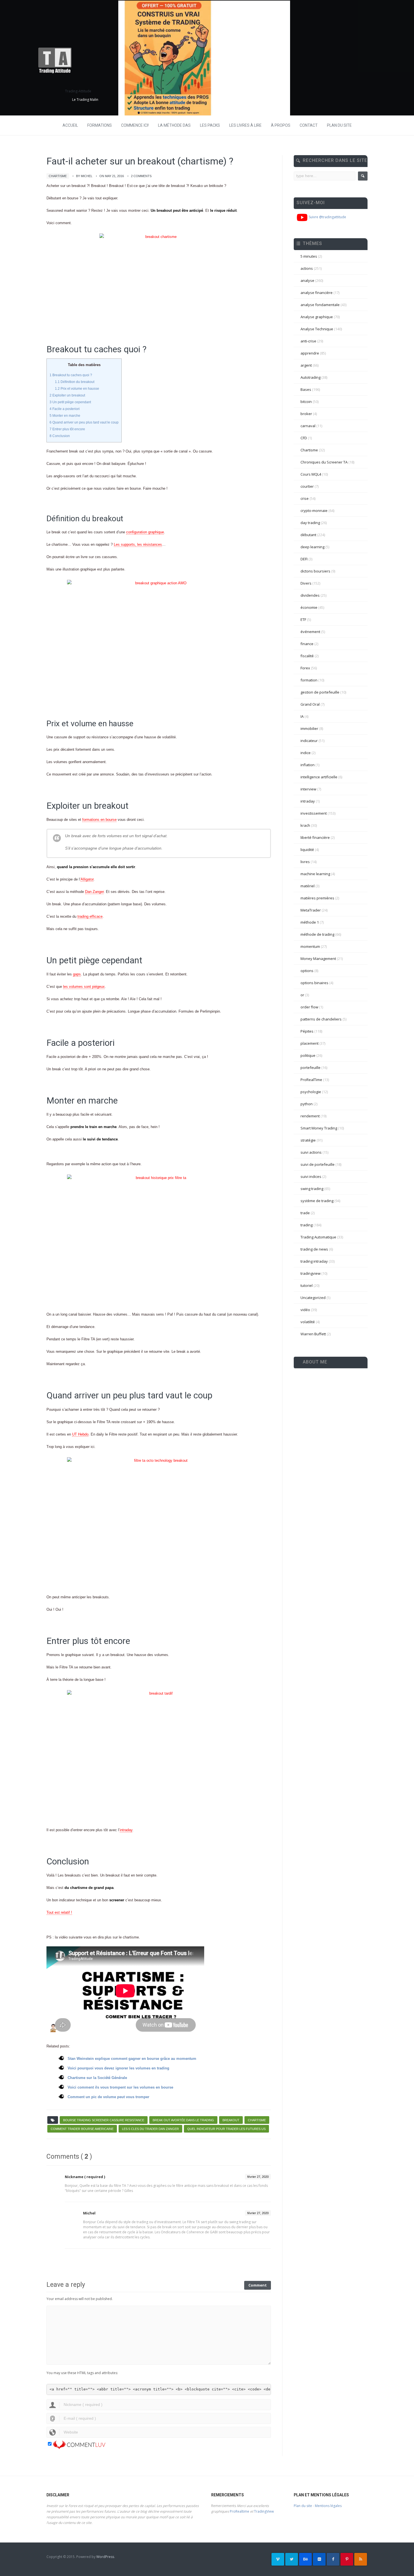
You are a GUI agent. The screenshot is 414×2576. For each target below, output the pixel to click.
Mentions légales (328, 2506)
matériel (308, 886)
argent (306, 365)
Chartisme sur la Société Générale (97, 2078)
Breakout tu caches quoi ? (71, 375)
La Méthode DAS (174, 125)
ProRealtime (240, 2511)
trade (305, 1213)
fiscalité (307, 656)
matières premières (317, 898)
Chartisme (58, 176)
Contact (309, 125)
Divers (306, 583)
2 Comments (141, 176)
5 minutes (309, 256)
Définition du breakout (75, 382)
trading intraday (314, 1261)
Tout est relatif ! (59, 1912)
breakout (231, 2120)
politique (308, 1055)
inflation (308, 765)
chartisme (257, 2120)
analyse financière (317, 293)
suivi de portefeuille (318, 1164)
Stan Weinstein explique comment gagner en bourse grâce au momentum (132, 2059)
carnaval (308, 426)
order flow (309, 1007)
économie (309, 607)
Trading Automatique (318, 1237)
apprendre (310, 353)
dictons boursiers (315, 571)
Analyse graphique (317, 317)
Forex (305, 668)
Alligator (87, 879)
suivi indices (311, 1176)
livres (305, 862)
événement (310, 632)
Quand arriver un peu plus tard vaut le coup (84, 422)
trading (307, 1225)
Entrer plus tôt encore (67, 429)
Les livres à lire (245, 125)
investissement (314, 813)
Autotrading (310, 377)
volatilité (308, 1322)
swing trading (312, 1189)
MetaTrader (311, 910)
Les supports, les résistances (138, 544)
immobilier (309, 728)
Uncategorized (313, 1298)
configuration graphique (145, 532)
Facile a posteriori (65, 409)
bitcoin (306, 402)
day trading (310, 523)
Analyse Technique (317, 329)
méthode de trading (317, 934)
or (302, 995)
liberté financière (315, 837)
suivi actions (311, 1152)
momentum (310, 946)
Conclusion (60, 436)
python (307, 1104)
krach (305, 825)
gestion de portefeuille (320, 692)
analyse (307, 280)
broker (306, 414)
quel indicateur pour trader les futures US (226, 2129)
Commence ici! (135, 125)
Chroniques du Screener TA (324, 462)
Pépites (307, 1031)
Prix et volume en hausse (77, 389)
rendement (310, 1116)
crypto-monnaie (314, 511)
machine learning (315, 874)
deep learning (312, 547)
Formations (100, 125)
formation (309, 680)
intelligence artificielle (319, 777)
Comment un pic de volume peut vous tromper (108, 2097)
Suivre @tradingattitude (327, 217)
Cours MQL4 (311, 474)
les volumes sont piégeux (84, 987)
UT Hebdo (80, 1434)
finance (307, 644)
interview (308, 789)
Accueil (70, 125)
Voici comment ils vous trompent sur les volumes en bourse (120, 2087)
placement (310, 1043)
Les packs (210, 125)
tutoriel (307, 1285)
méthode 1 (310, 922)
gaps (77, 974)
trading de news (314, 1249)
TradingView (264, 2511)
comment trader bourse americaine (82, 2129)
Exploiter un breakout (67, 395)
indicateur (309, 741)
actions (307, 268)
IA (302, 716)
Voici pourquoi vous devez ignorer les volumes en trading (118, 2068)
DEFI (304, 559)
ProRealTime (311, 1080)
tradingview (310, 1273)
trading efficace (90, 916)
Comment (258, 2285)
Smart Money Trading (319, 1128)
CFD (304, 438)
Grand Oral (310, 704)
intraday (126, 1830)
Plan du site (339, 125)
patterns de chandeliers (321, 1019)
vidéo (305, 1310)
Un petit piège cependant (70, 402)
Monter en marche (65, 416)
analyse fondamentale (320, 305)
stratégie (308, 1140)
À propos (281, 125)
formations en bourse (99, 820)
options (307, 971)
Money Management (318, 959)
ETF (303, 620)
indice (306, 753)
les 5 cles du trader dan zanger (150, 2129)
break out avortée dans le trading (183, 2120)
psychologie (311, 1092)
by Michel (84, 176)
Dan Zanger (94, 892)
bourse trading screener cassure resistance (104, 2120)
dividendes (310, 595)
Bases (306, 389)
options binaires (314, 983)
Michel (89, 2213)
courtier (307, 486)
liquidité (307, 850)
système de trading (317, 1201)
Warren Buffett (313, 1334)
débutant (308, 535)
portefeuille (310, 1068)
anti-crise (308, 341)
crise (305, 498)
